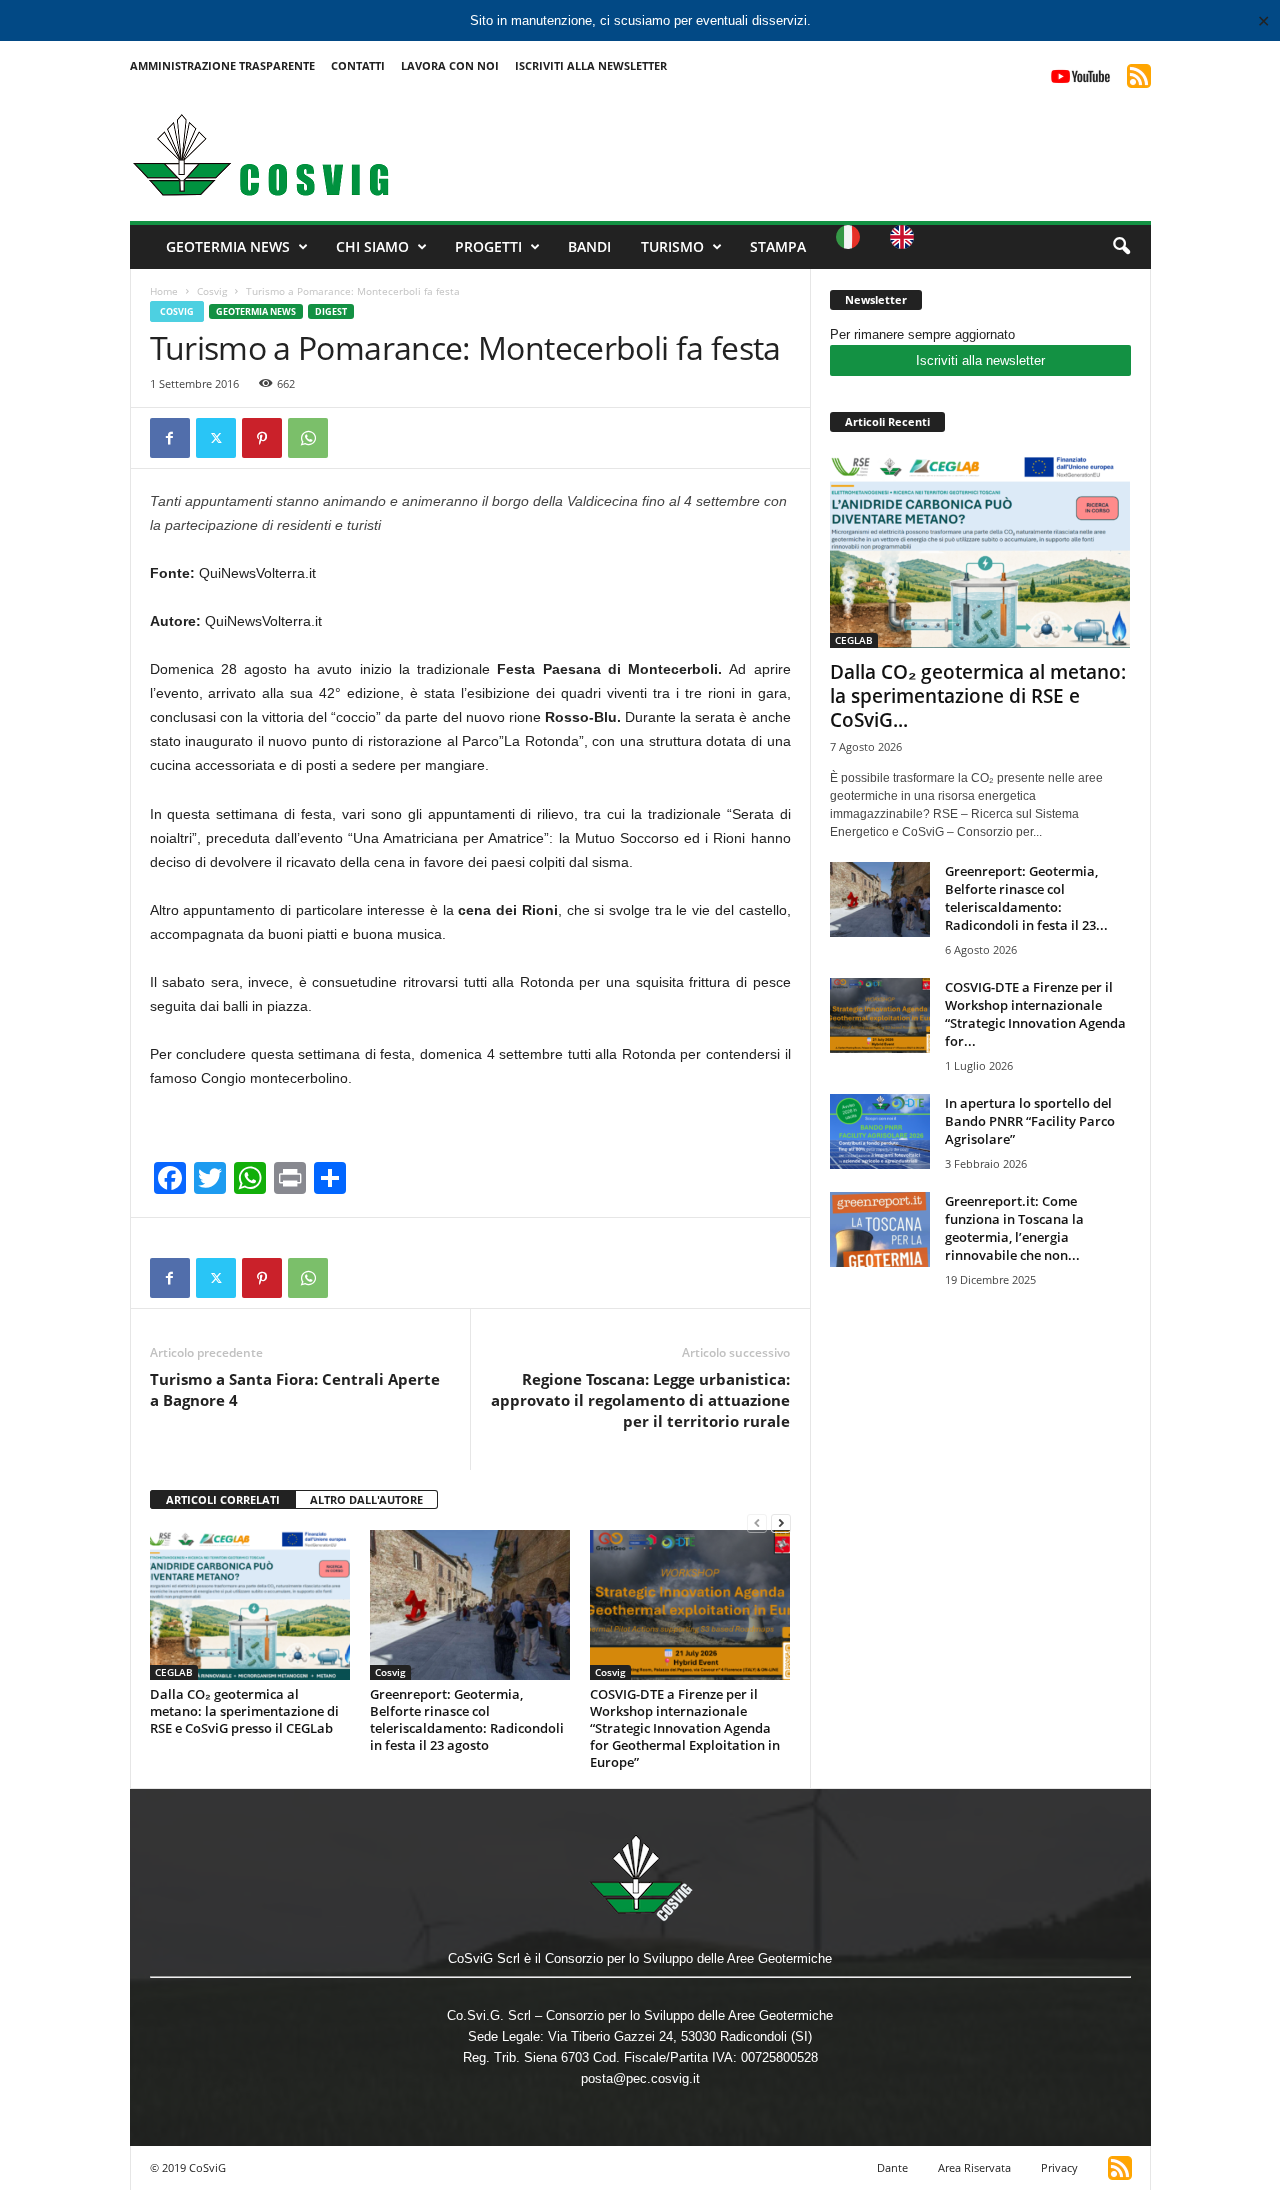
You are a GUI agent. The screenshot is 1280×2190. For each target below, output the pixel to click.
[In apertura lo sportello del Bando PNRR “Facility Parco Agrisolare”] (880, 1131)
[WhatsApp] (308, 438)
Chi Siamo (372, 246)
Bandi (589, 246)
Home (164, 291)
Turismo (672, 246)
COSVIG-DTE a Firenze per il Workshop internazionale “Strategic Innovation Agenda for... (1035, 1014)
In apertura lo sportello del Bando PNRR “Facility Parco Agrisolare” (1030, 1121)
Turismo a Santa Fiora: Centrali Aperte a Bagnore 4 (295, 1389)
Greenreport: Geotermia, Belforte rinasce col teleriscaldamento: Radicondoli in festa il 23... (1026, 898)
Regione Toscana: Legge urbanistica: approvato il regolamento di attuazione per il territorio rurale (640, 1400)
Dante (892, 2167)
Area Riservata (974, 2167)
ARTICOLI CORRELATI (223, 1499)
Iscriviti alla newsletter (980, 360)
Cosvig (212, 291)
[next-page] (781, 1522)
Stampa (778, 246)
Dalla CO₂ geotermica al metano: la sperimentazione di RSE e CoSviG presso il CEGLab (244, 1711)
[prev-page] (757, 1522)
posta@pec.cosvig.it (640, 2078)
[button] (1121, 247)
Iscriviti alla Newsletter (591, 65)
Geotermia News (228, 246)
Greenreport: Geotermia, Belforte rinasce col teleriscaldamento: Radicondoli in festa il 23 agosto (467, 1719)
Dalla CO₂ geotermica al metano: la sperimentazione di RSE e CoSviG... (978, 696)
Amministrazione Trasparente (222, 65)
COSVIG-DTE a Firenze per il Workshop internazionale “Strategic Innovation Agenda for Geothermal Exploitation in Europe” (685, 1728)
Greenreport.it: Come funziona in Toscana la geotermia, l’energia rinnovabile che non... (1014, 1228)
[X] (216, 438)
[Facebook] (170, 438)
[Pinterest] (262, 438)
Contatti (358, 65)
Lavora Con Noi (450, 65)
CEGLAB (174, 1672)
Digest (331, 311)
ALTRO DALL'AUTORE (366, 1499)
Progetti (488, 246)
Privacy (1059, 2167)
